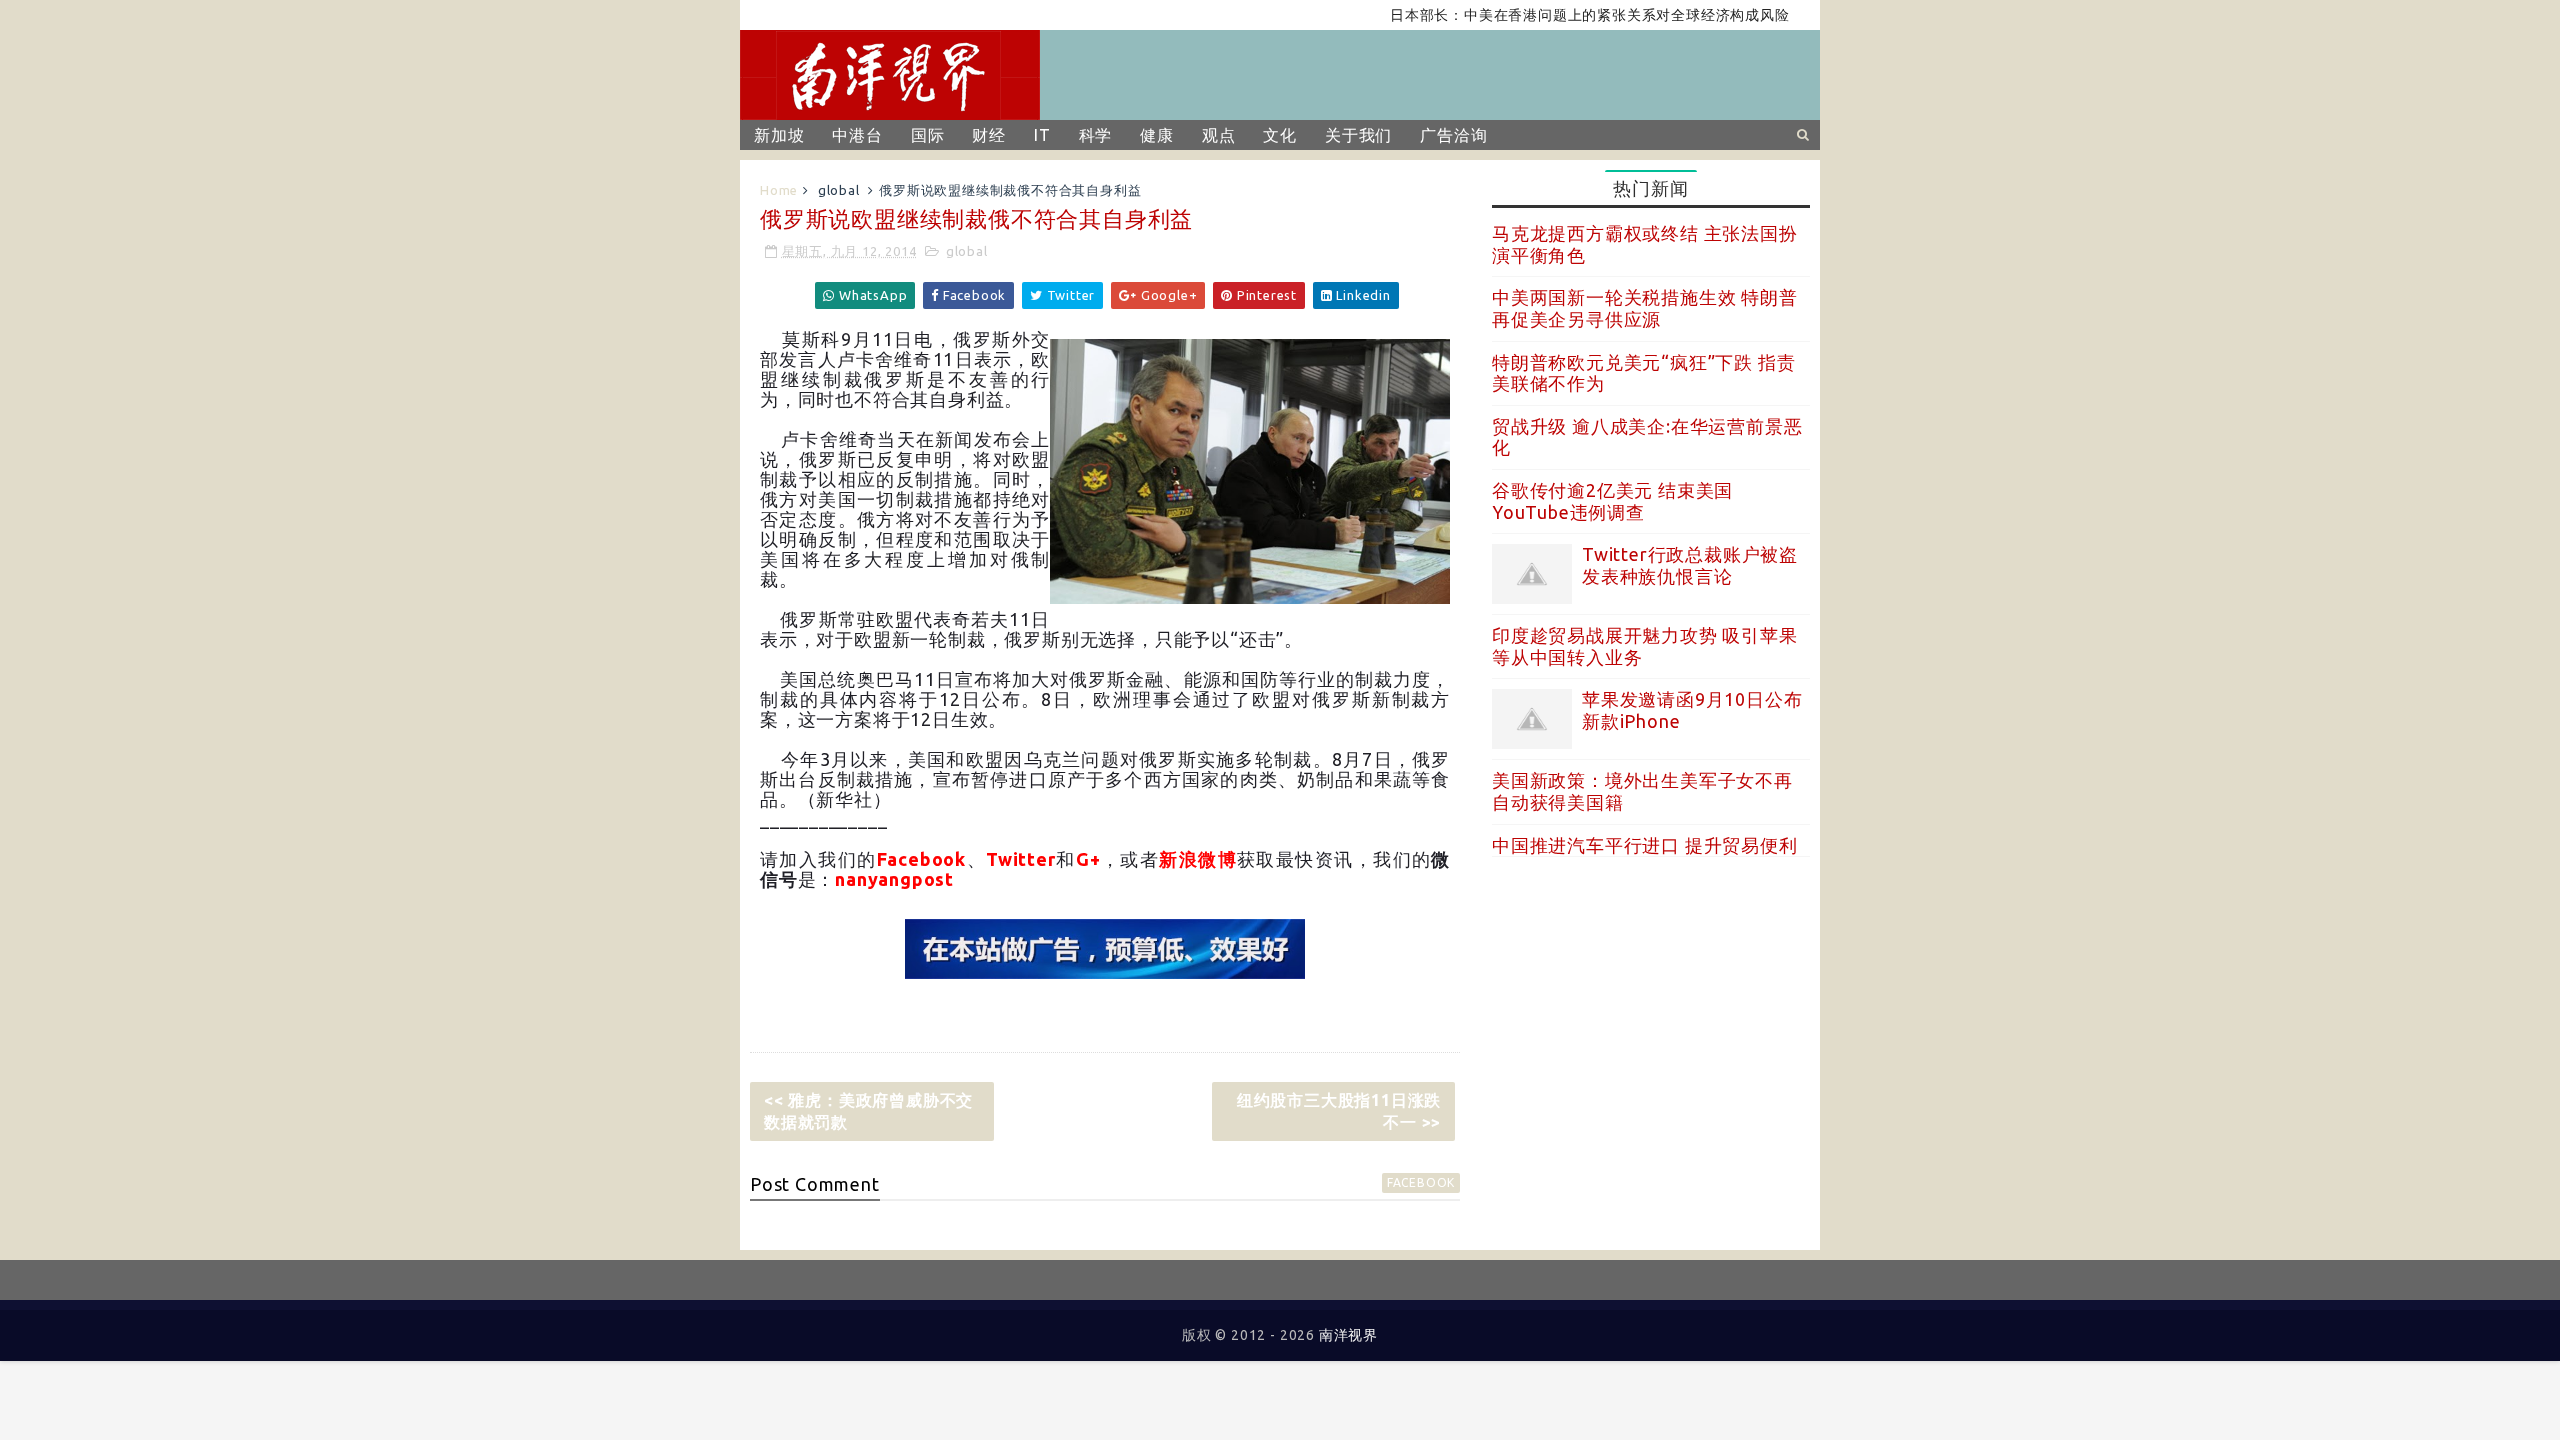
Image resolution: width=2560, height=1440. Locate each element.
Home (779, 190)
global (839, 190)
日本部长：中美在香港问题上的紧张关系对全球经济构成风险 (1553, 15)
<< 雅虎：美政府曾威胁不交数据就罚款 (868, 1111)
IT (1042, 135)
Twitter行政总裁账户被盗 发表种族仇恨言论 (1690, 565)
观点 (1219, 135)
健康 (1157, 135)
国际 (928, 135)
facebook (1421, 1182)
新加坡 (779, 135)
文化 (1280, 135)
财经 (989, 135)
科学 (1096, 135)
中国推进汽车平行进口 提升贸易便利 (1645, 845)
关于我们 (1358, 135)
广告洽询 (1453, 135)
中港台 (857, 135)
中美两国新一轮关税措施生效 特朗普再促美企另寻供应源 (1645, 308)
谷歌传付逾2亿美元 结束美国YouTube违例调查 (1612, 501)
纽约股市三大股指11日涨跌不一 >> (1339, 1111)
